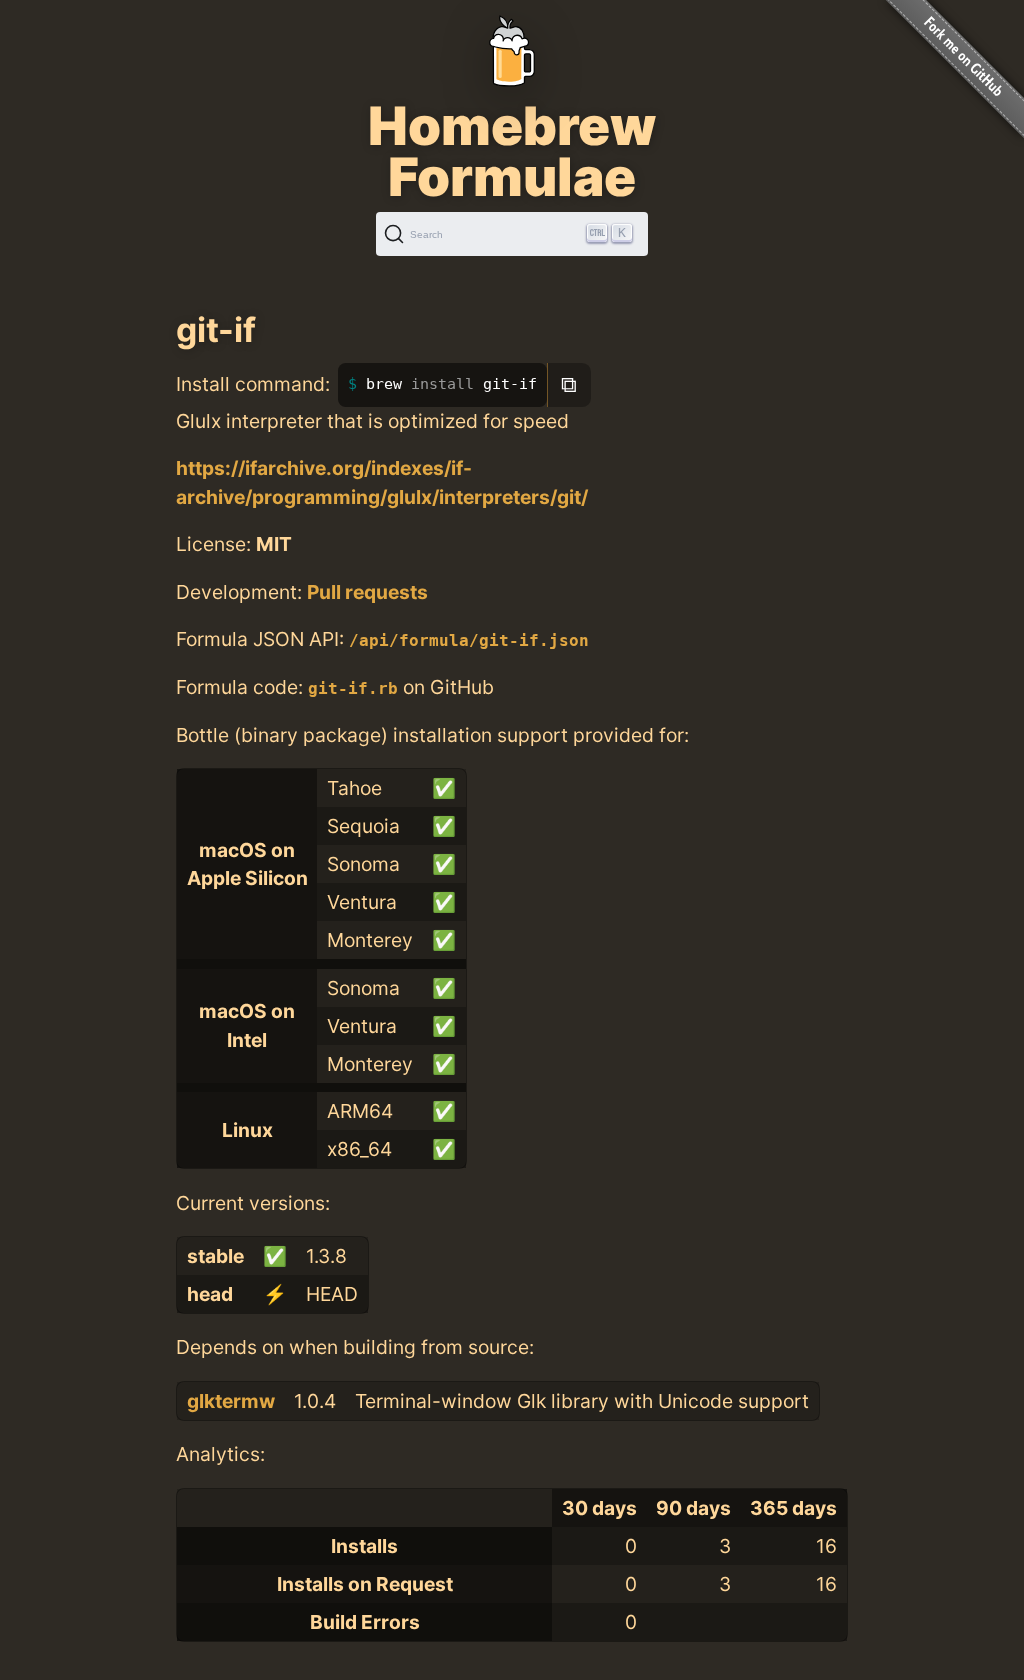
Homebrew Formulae (512, 151)
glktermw (231, 1401)
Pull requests (367, 592)
